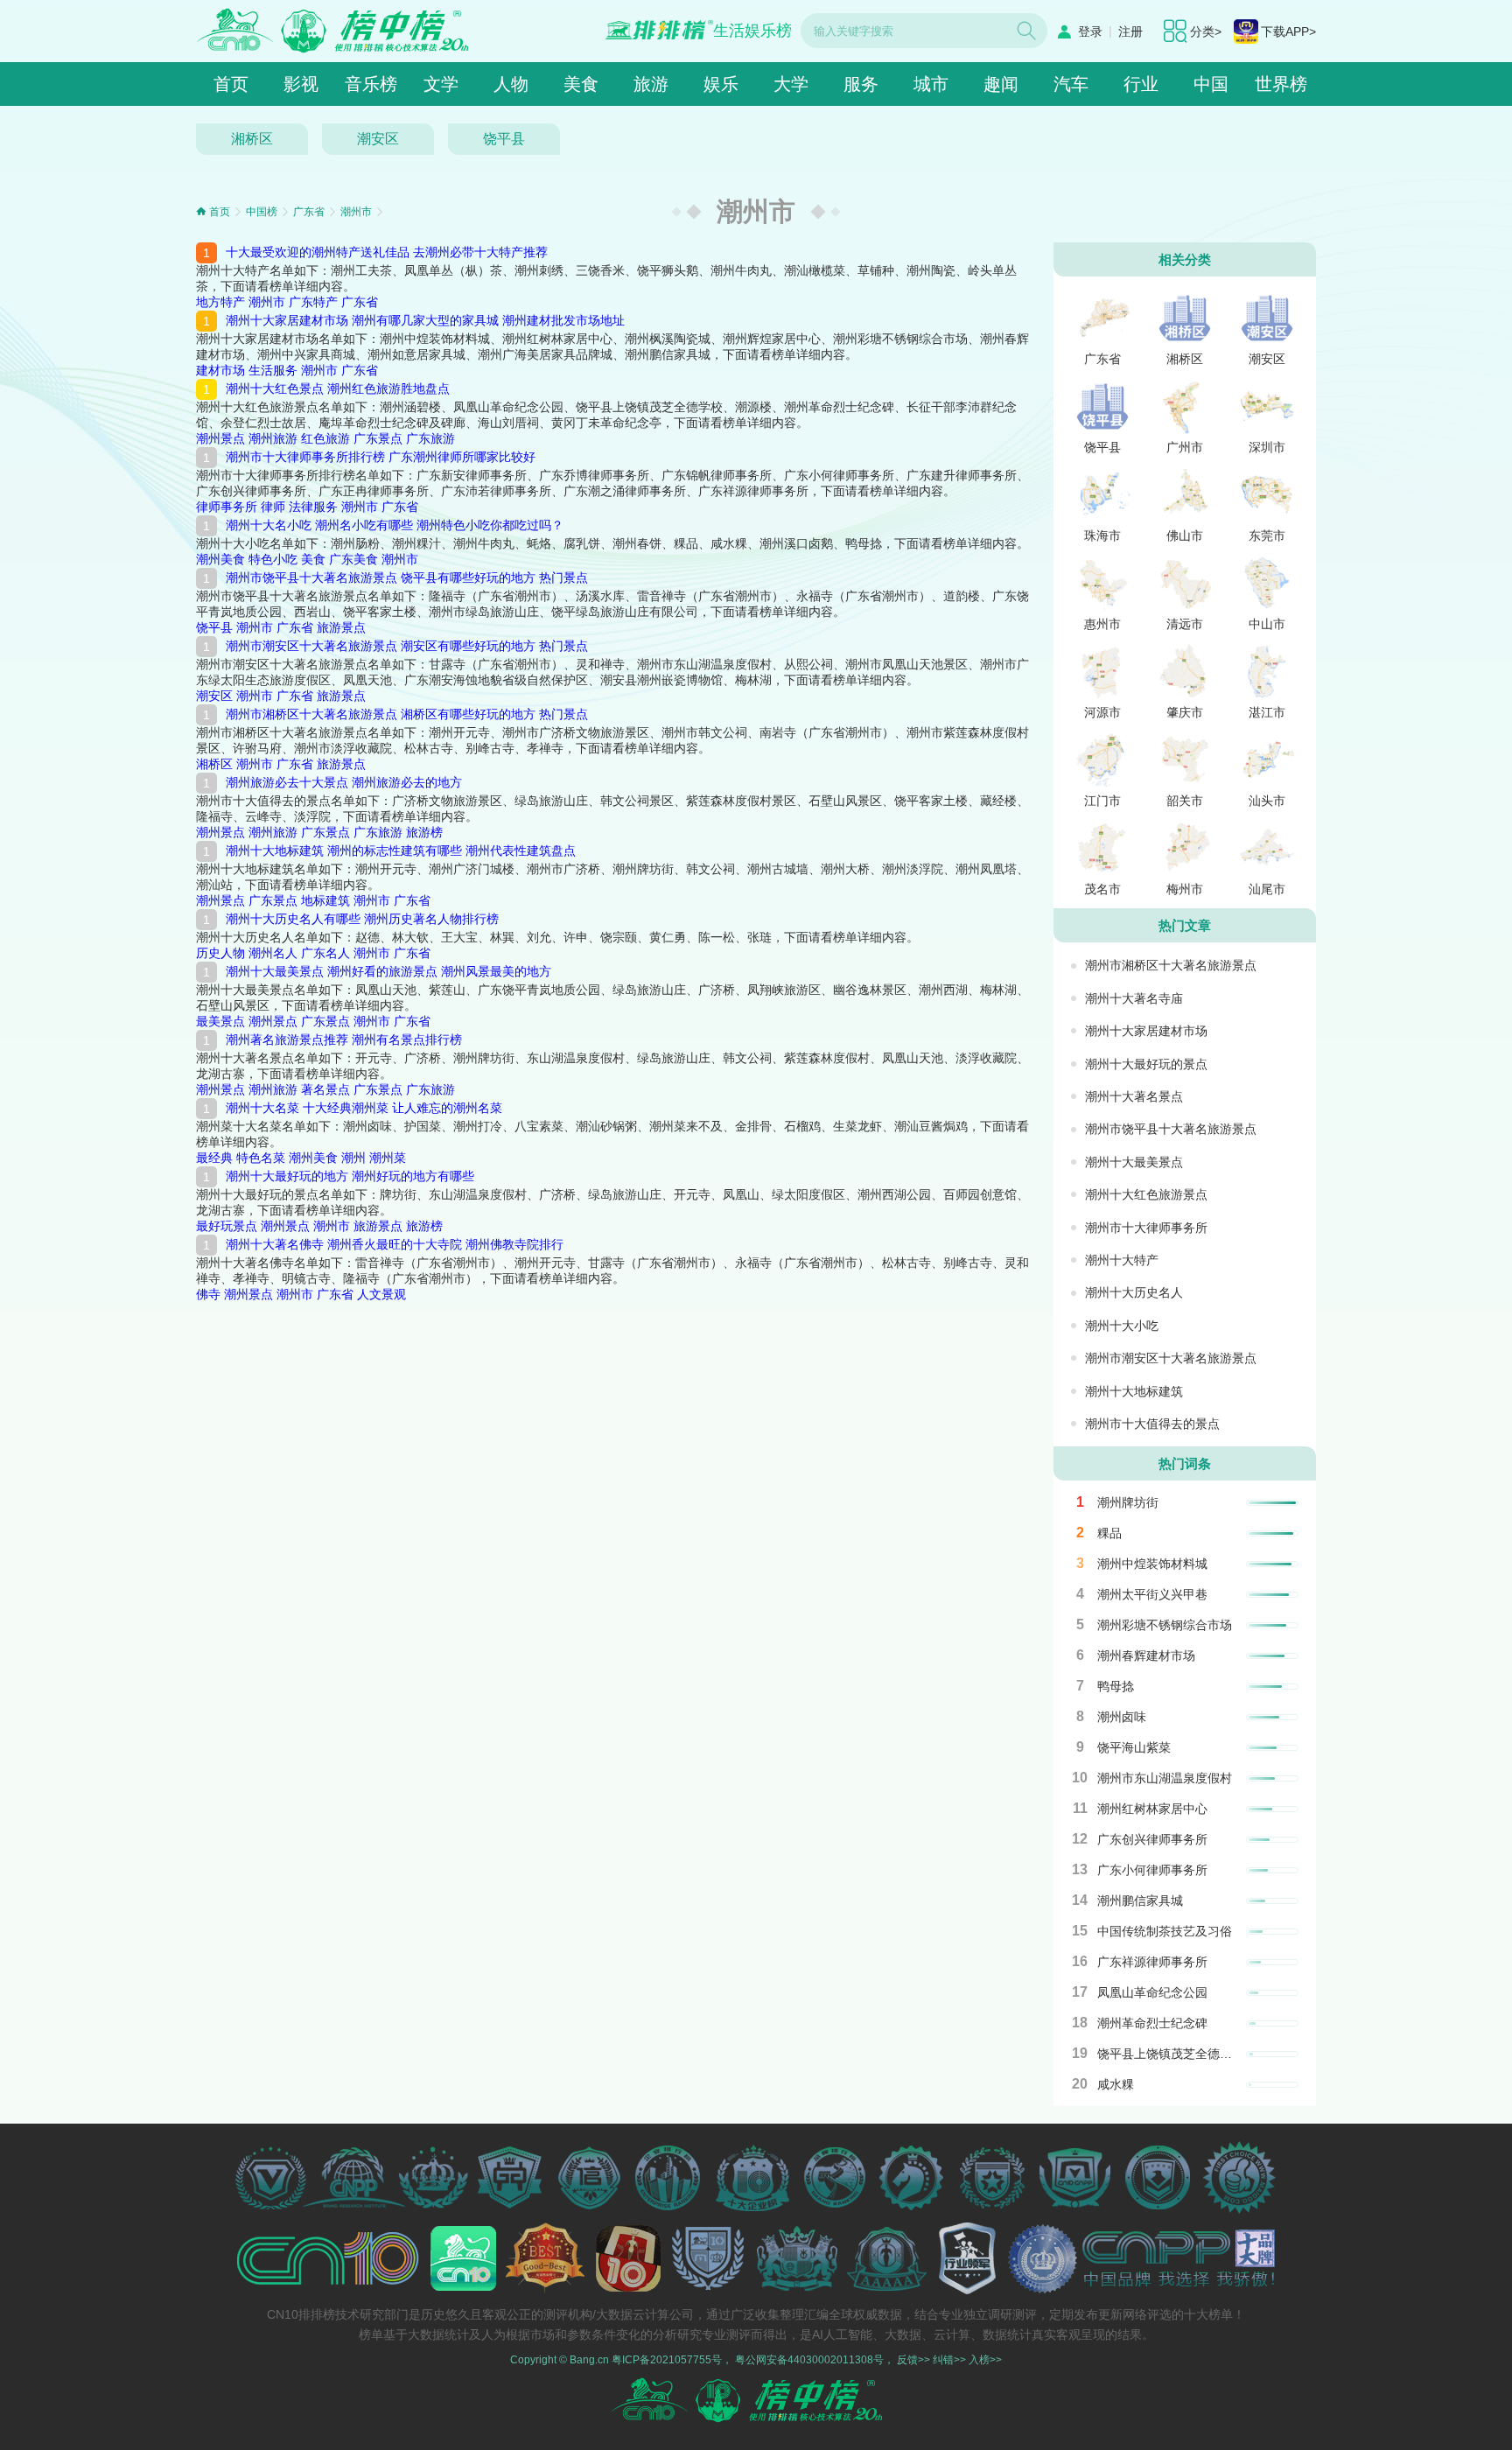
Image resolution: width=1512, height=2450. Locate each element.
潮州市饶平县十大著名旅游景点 (1171, 1129)
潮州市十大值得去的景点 (1152, 1424)
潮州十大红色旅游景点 (1146, 1194)
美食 (581, 84)
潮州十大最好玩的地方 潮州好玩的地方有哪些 (350, 1176)
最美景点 (220, 1021)
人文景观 (381, 1294)
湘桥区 (252, 139)
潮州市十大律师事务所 (1146, 1228)
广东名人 (325, 953)
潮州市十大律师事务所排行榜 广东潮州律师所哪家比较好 (381, 457)
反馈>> (913, 2360)
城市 (931, 84)
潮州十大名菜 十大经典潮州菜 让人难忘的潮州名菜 (364, 1108)
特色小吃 (273, 559)
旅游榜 (424, 832)
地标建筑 (325, 900)
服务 (861, 84)
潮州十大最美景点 (1134, 1162)
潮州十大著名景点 (1134, 1096)
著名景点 (325, 1089)
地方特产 (220, 302)
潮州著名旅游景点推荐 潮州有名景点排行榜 (344, 1039)
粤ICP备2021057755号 (667, 2360)
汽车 (1071, 84)
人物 (511, 84)
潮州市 (356, 212)
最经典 (214, 1158)
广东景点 (378, 438)
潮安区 (378, 139)
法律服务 (313, 507)
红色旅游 (325, 438)
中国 (1211, 84)
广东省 (309, 212)
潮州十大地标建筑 (1134, 1391)
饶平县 (504, 139)
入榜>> (985, 2360)
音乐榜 (371, 84)
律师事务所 (227, 507)
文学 (441, 84)
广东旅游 (430, 438)
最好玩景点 (227, 1226)
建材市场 (220, 370)
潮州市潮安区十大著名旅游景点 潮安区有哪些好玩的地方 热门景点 (407, 646)
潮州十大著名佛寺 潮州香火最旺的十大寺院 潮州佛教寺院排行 (395, 1244)
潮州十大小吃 (1122, 1326)
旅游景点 (341, 627)
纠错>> (949, 2360)
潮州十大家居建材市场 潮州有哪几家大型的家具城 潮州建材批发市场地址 (425, 320)
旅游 (651, 84)
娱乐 (721, 84)
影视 (301, 84)
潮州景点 (220, 438)
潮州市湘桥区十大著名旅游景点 (1171, 965)
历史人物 (220, 953)
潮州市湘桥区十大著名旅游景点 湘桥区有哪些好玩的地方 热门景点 (407, 714)
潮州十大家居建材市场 (1146, 1031)
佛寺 (208, 1294)
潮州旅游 (273, 438)
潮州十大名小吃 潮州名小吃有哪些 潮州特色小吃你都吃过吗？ (395, 525)
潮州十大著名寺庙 (1134, 998)
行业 (1141, 84)
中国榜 (262, 212)
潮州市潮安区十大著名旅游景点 (1171, 1358)
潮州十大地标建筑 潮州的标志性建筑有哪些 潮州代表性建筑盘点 (401, 850)
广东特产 (313, 302)
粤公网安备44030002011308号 (809, 2360)
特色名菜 (261, 1158)
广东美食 (353, 559)
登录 (1090, 31)
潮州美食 (220, 559)
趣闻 (1001, 84)
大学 (791, 84)
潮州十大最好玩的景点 (1146, 1064)
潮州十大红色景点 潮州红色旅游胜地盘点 (338, 388)
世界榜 (1281, 84)
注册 (1130, 31)
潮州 (353, 1158)
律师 (273, 507)
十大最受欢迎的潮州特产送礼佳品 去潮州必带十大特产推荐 (387, 252)
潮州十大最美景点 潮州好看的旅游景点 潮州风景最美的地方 (388, 971)
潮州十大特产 (1122, 1260)
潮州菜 (388, 1158)
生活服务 (273, 370)
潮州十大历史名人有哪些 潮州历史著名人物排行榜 (362, 919)
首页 (231, 84)
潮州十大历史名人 (1134, 1292)
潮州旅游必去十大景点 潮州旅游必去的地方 (344, 782)
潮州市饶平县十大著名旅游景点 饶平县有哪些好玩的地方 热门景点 (407, 577)
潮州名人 (273, 953)
